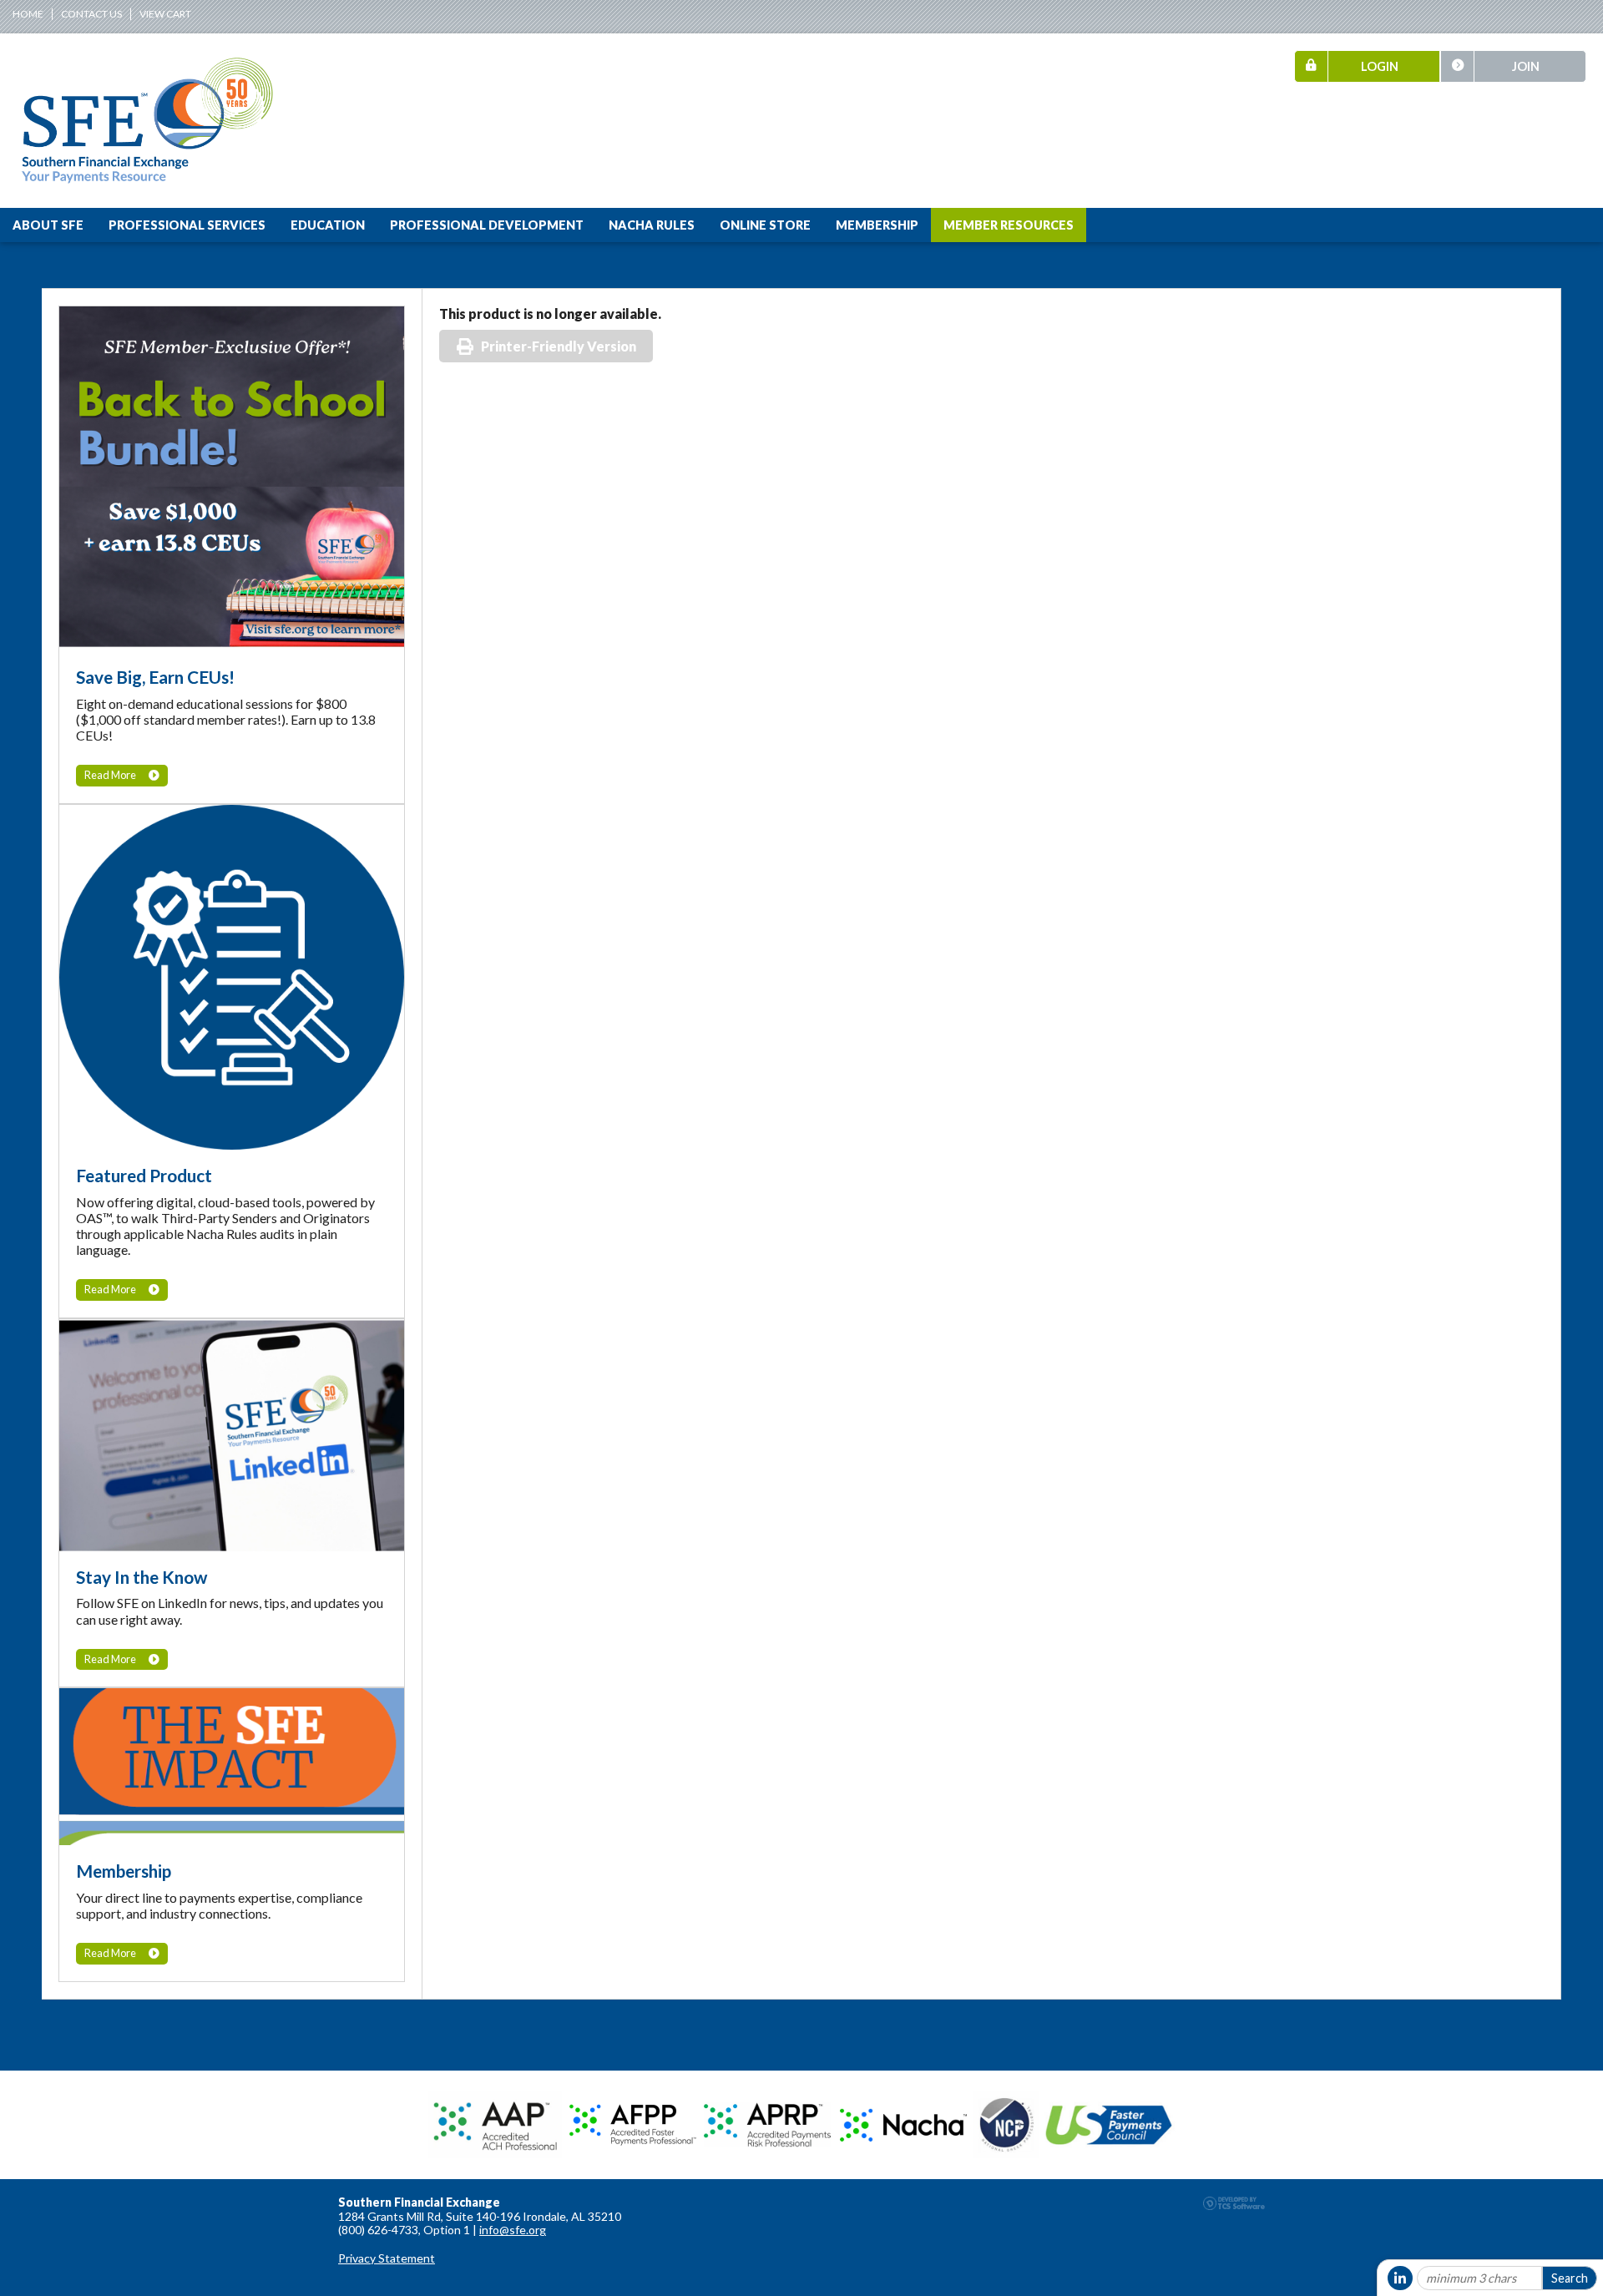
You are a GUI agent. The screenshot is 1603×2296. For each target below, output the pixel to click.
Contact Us (91, 14)
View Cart (165, 14)
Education (328, 225)
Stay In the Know (142, 1577)
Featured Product (144, 1175)
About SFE (48, 225)
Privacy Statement (387, 2258)
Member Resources (1009, 225)
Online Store (765, 225)
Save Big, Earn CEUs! (155, 677)
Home (28, 14)
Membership (877, 225)
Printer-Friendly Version (559, 346)
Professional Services (187, 225)
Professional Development (487, 225)
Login (1380, 66)
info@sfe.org (513, 2230)
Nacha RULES (652, 225)
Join (1526, 66)
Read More (110, 775)
